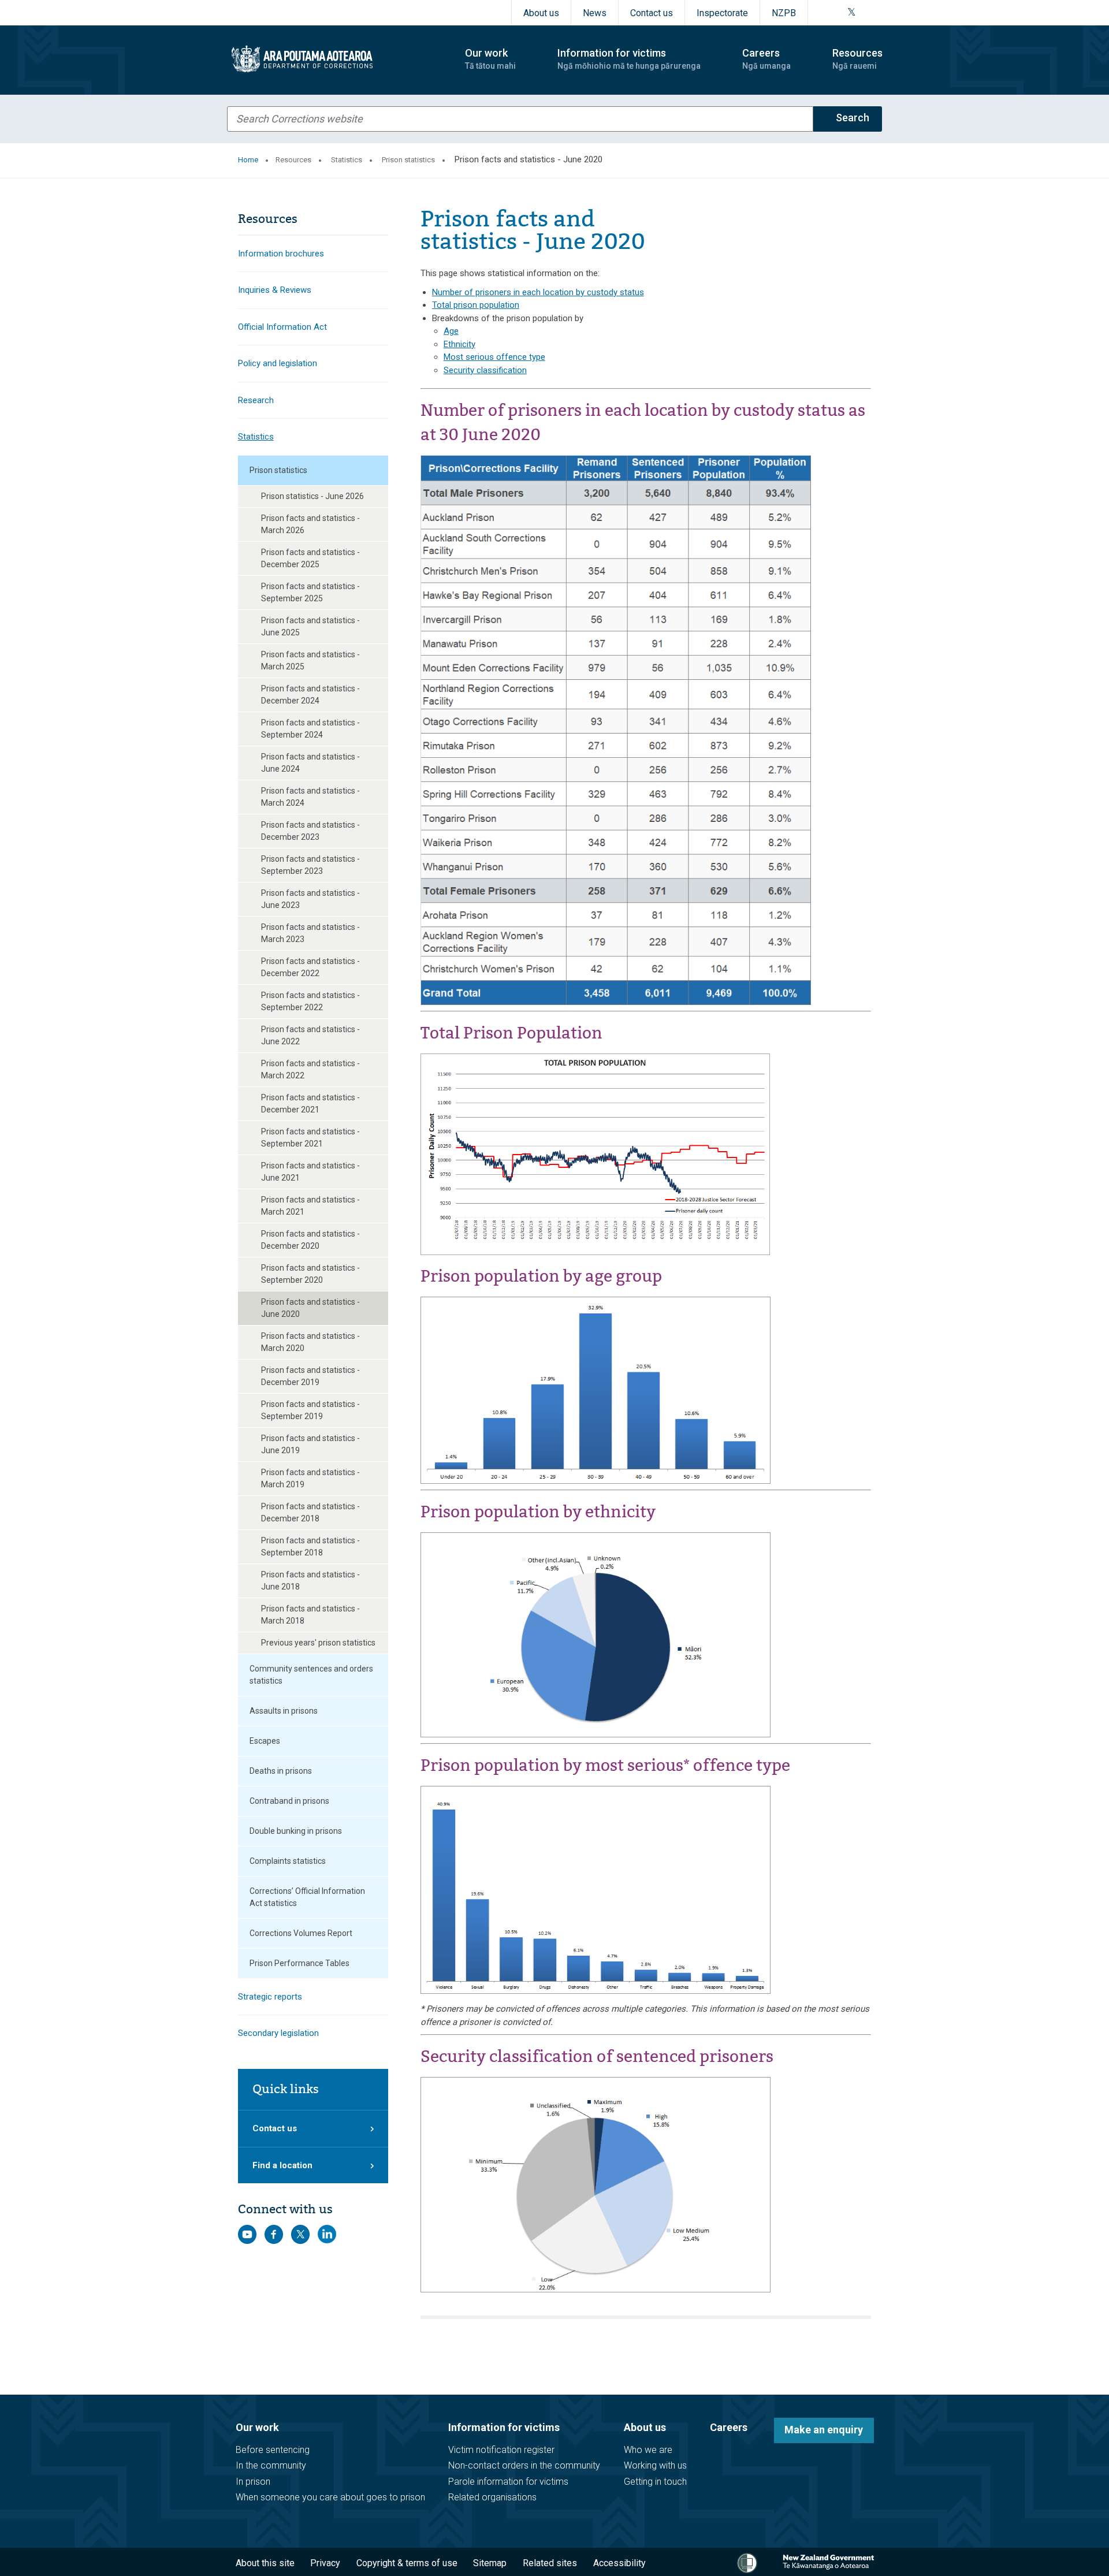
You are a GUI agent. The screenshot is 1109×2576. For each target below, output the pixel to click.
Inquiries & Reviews (275, 290)
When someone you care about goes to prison (330, 2497)
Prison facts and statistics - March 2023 (310, 933)
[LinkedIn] (879, 13)
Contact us (652, 13)
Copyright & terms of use (407, 2563)
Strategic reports (270, 1997)
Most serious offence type (494, 357)
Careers (729, 2427)
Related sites (550, 2563)
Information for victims (504, 2427)
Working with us (655, 2465)
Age (451, 331)
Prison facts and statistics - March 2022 (310, 1069)
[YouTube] (865, 13)
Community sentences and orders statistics (311, 1675)
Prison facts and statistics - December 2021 (310, 1103)
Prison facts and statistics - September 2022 (310, 1001)
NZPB (784, 13)
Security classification (485, 370)
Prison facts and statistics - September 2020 (310, 1274)
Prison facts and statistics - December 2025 (310, 558)
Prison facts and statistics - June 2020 (310, 1308)
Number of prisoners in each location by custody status (538, 292)
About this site (265, 2563)
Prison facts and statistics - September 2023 (310, 865)
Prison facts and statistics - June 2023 (310, 899)
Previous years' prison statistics (318, 1643)
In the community (271, 2465)
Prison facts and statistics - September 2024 (310, 729)
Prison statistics (408, 160)
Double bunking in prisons (296, 1831)
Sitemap (490, 2563)
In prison (253, 2482)
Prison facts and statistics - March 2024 (310, 797)
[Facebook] (823, 13)
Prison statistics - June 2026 (312, 496)
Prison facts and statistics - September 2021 (310, 1138)
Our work (257, 2427)
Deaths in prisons (281, 1771)
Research (256, 400)
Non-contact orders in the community (524, 2465)
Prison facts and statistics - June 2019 (310, 1444)
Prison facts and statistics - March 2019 (310, 1478)
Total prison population (476, 305)
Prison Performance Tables (299, 1963)
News (595, 13)
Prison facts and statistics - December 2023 (310, 831)
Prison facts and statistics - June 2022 (310, 1035)
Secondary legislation (278, 2033)
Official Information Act (282, 327)
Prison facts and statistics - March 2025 (310, 660)
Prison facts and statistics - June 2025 (310, 626)
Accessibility (619, 2563)
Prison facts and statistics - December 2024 (310, 695)
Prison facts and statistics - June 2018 (310, 1581)
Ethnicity (459, 344)
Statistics (347, 160)
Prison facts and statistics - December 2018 (310, 1512)
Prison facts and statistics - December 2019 (310, 1376)
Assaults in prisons (284, 1711)
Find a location (282, 2165)
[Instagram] (837, 13)
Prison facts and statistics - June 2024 (310, 763)
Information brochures (281, 254)
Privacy (325, 2563)
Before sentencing (273, 2450)
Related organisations (492, 2497)
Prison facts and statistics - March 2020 (310, 1342)
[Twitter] (852, 13)
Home (248, 160)
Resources (293, 160)
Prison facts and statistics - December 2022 (310, 967)
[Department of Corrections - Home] (336, 59)
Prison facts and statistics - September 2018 (310, 1546)
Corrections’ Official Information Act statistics (307, 1897)
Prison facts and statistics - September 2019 (310, 1410)
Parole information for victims (508, 2482)
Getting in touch (655, 2482)
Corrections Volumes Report (301, 1933)
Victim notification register (501, 2450)
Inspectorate (722, 13)
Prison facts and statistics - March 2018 (310, 1615)
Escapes (265, 1741)
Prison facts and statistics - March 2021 (310, 1206)
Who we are (648, 2450)
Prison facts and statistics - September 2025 (310, 592)
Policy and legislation (278, 363)
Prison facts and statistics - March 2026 (310, 524)
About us (541, 13)
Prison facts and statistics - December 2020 (310, 1240)
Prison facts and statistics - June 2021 (310, 1172)
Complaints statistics (288, 1861)
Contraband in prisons (289, 1801)
